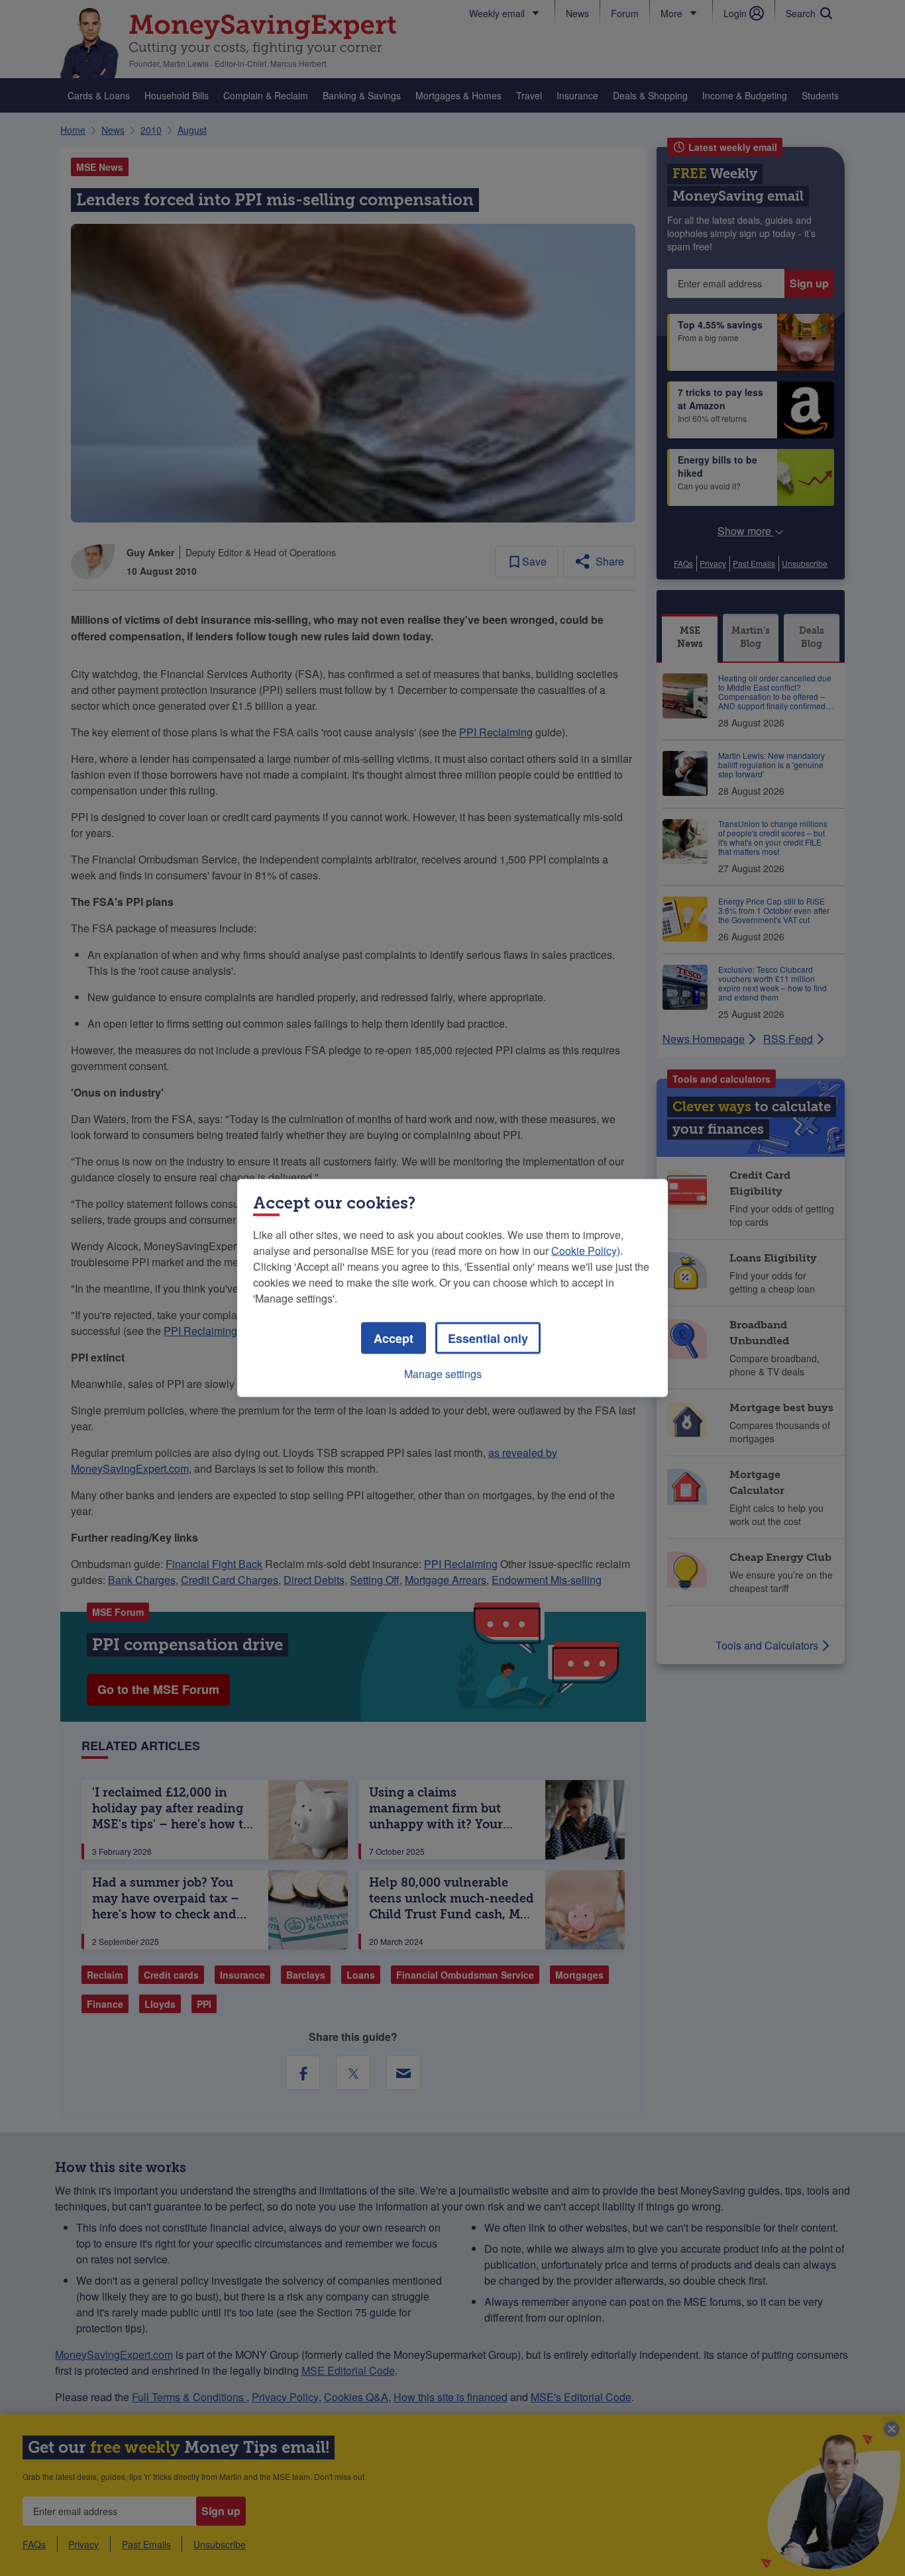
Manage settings (443, 1374)
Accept (394, 1338)
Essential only (488, 1338)
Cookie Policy (584, 1251)
